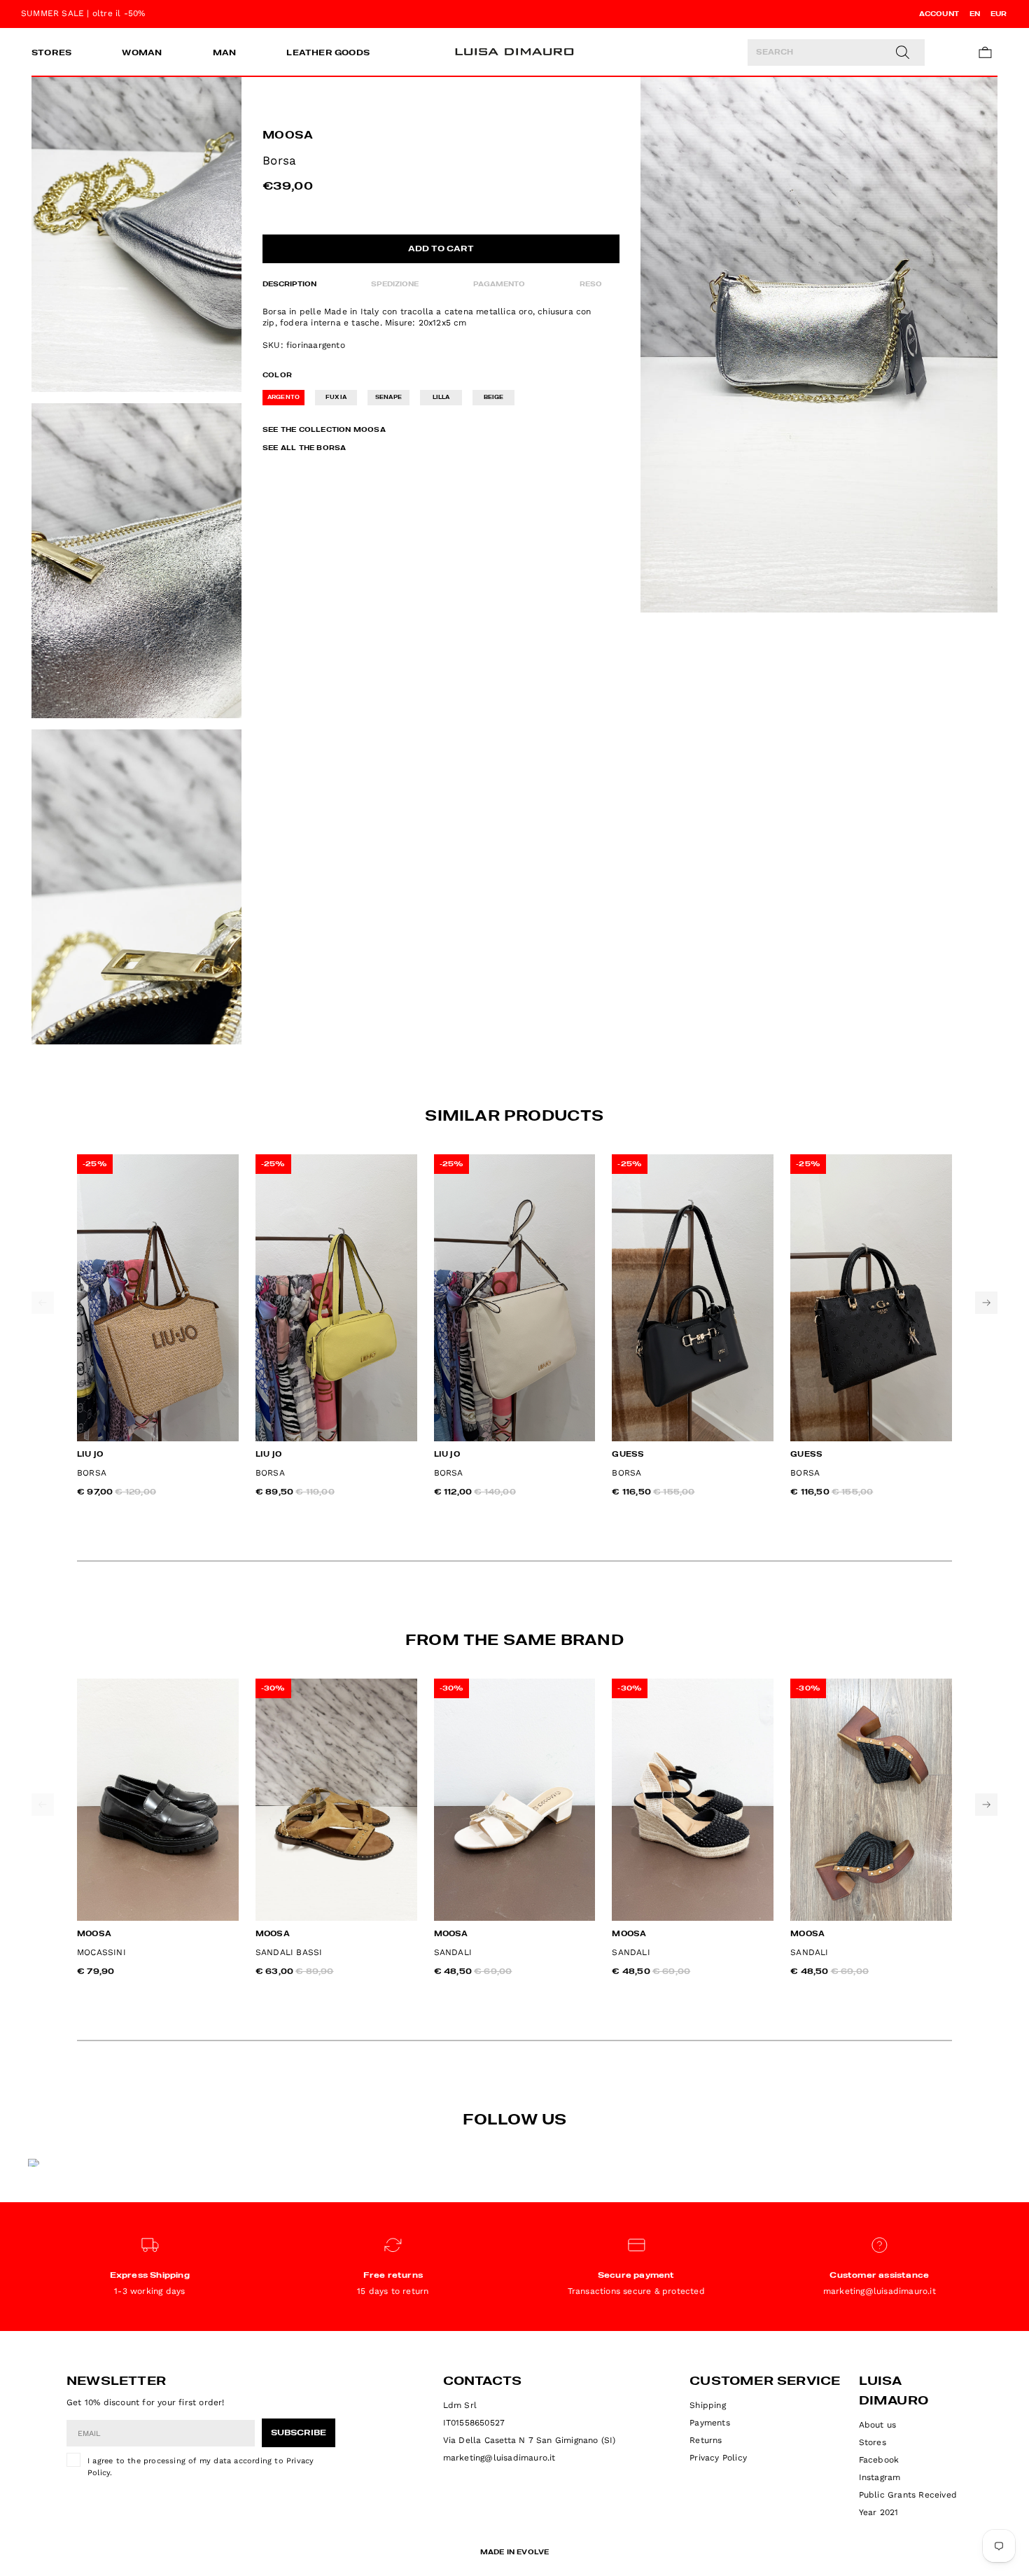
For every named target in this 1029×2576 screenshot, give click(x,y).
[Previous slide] (43, 1303)
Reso (591, 284)
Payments (710, 2423)
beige (494, 398)
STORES (51, 53)
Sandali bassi (289, 1952)
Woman (142, 53)
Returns (706, 2440)
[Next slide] (986, 1303)
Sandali (453, 1952)
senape (388, 398)
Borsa (92, 1473)
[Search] (902, 52)
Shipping (708, 2405)
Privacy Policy (718, 2458)
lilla (441, 398)
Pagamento (499, 284)
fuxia (336, 398)
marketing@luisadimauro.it (499, 2458)
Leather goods (328, 53)
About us (878, 2425)
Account (939, 14)
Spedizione (395, 284)
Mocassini (101, 1952)
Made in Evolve (515, 2552)
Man (225, 53)
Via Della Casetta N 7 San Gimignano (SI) (530, 2440)
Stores (873, 2442)
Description (289, 284)
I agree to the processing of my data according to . (201, 2467)
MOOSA (288, 136)
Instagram (880, 2477)
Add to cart (441, 249)
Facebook (879, 2460)
